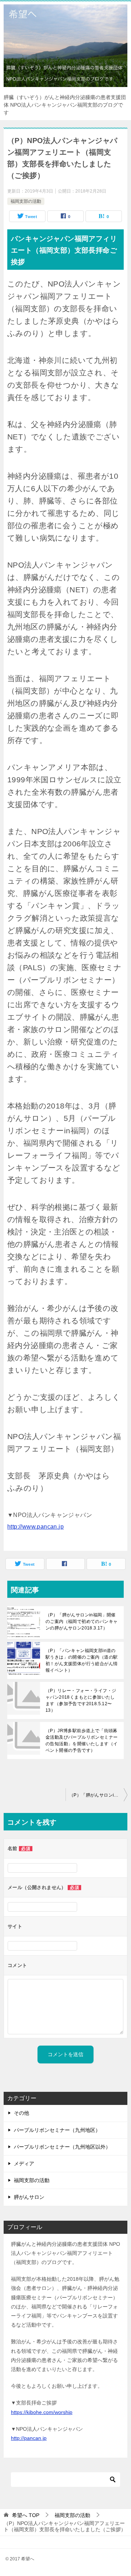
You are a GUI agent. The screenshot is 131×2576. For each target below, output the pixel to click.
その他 (21, 2113)
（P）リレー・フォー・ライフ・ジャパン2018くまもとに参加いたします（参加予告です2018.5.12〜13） (81, 1700)
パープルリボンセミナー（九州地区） (57, 2130)
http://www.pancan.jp (35, 1527)
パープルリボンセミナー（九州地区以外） (62, 2147)
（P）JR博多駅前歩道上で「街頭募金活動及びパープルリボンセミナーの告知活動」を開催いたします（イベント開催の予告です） (82, 1741)
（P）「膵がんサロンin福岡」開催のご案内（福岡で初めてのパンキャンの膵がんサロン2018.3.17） (82, 1621)
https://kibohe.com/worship (42, 2412)
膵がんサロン (29, 2197)
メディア (24, 2164)
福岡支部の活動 (26, 201)
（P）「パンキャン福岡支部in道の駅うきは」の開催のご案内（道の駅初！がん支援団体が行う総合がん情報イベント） (82, 1660)
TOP (26, 2515)
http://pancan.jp (29, 2438)
